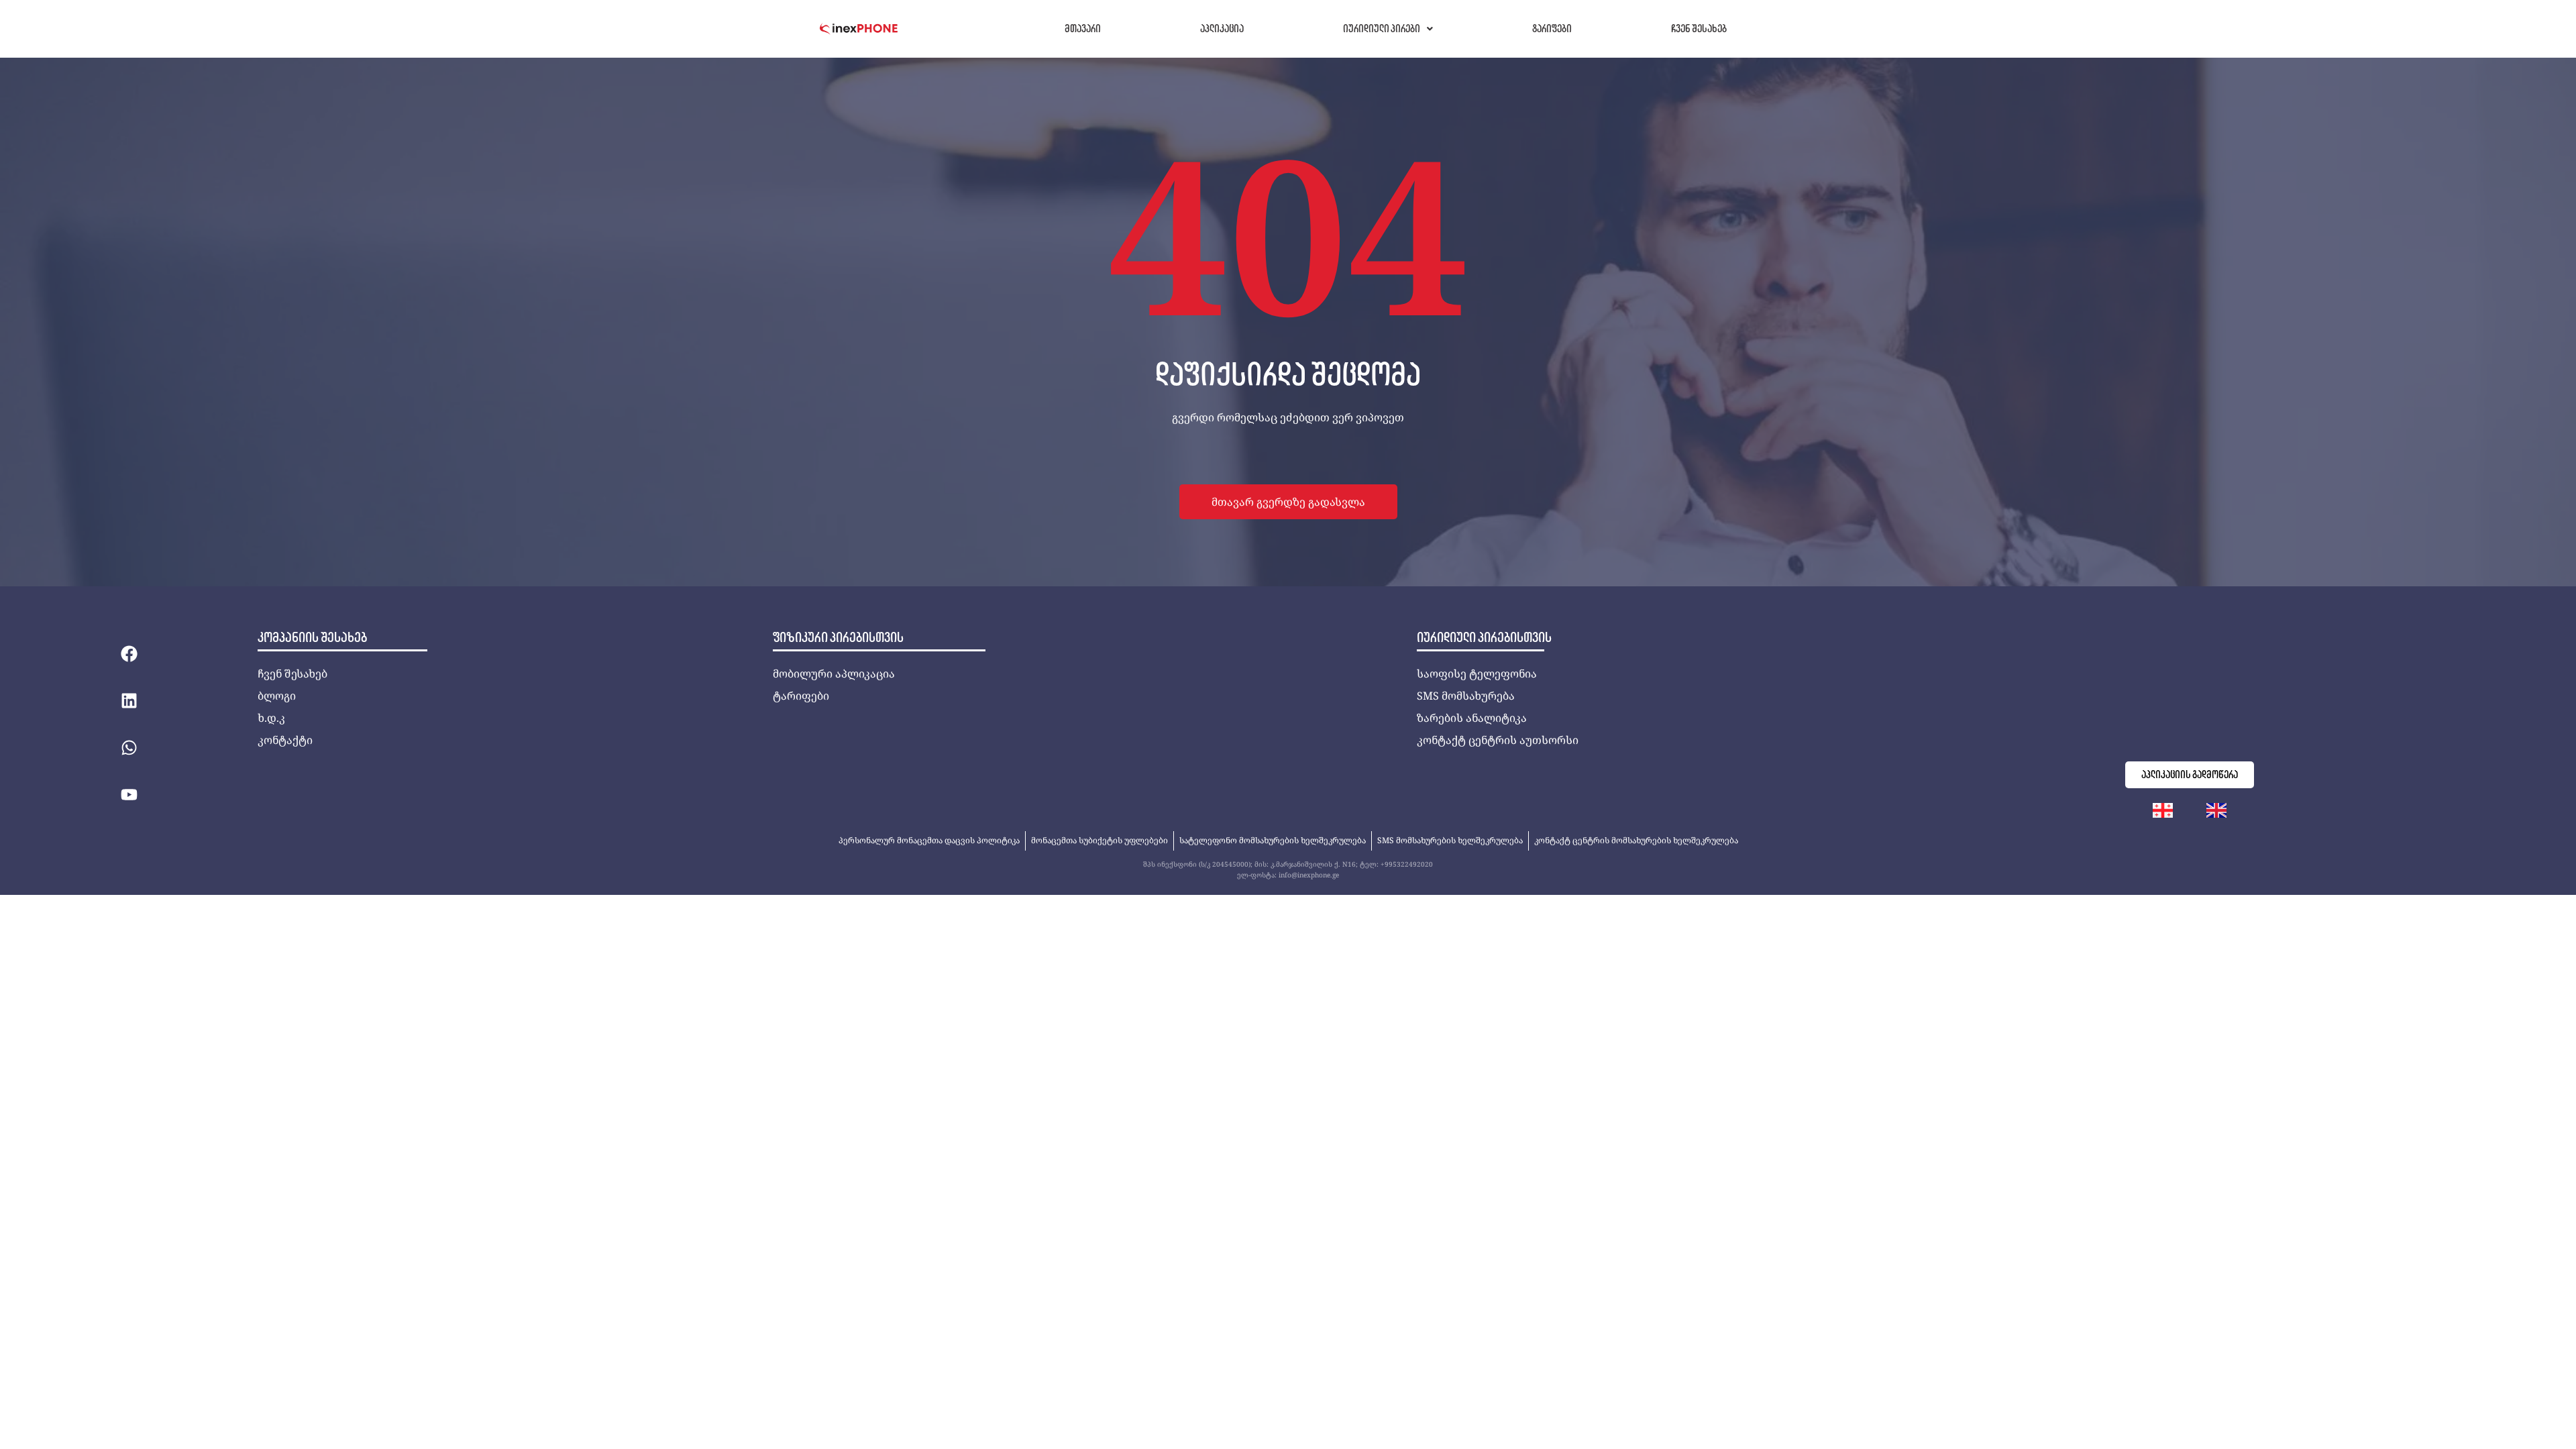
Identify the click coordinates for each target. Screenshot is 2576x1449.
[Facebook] (129, 653)
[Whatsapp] (129, 747)
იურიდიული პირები (1382, 29)
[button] (1388, 29)
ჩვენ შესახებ (1699, 29)
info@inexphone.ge (1309, 875)
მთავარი (1083, 29)
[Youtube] (129, 794)
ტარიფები (1552, 29)
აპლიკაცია (1222, 29)
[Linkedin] (129, 700)
